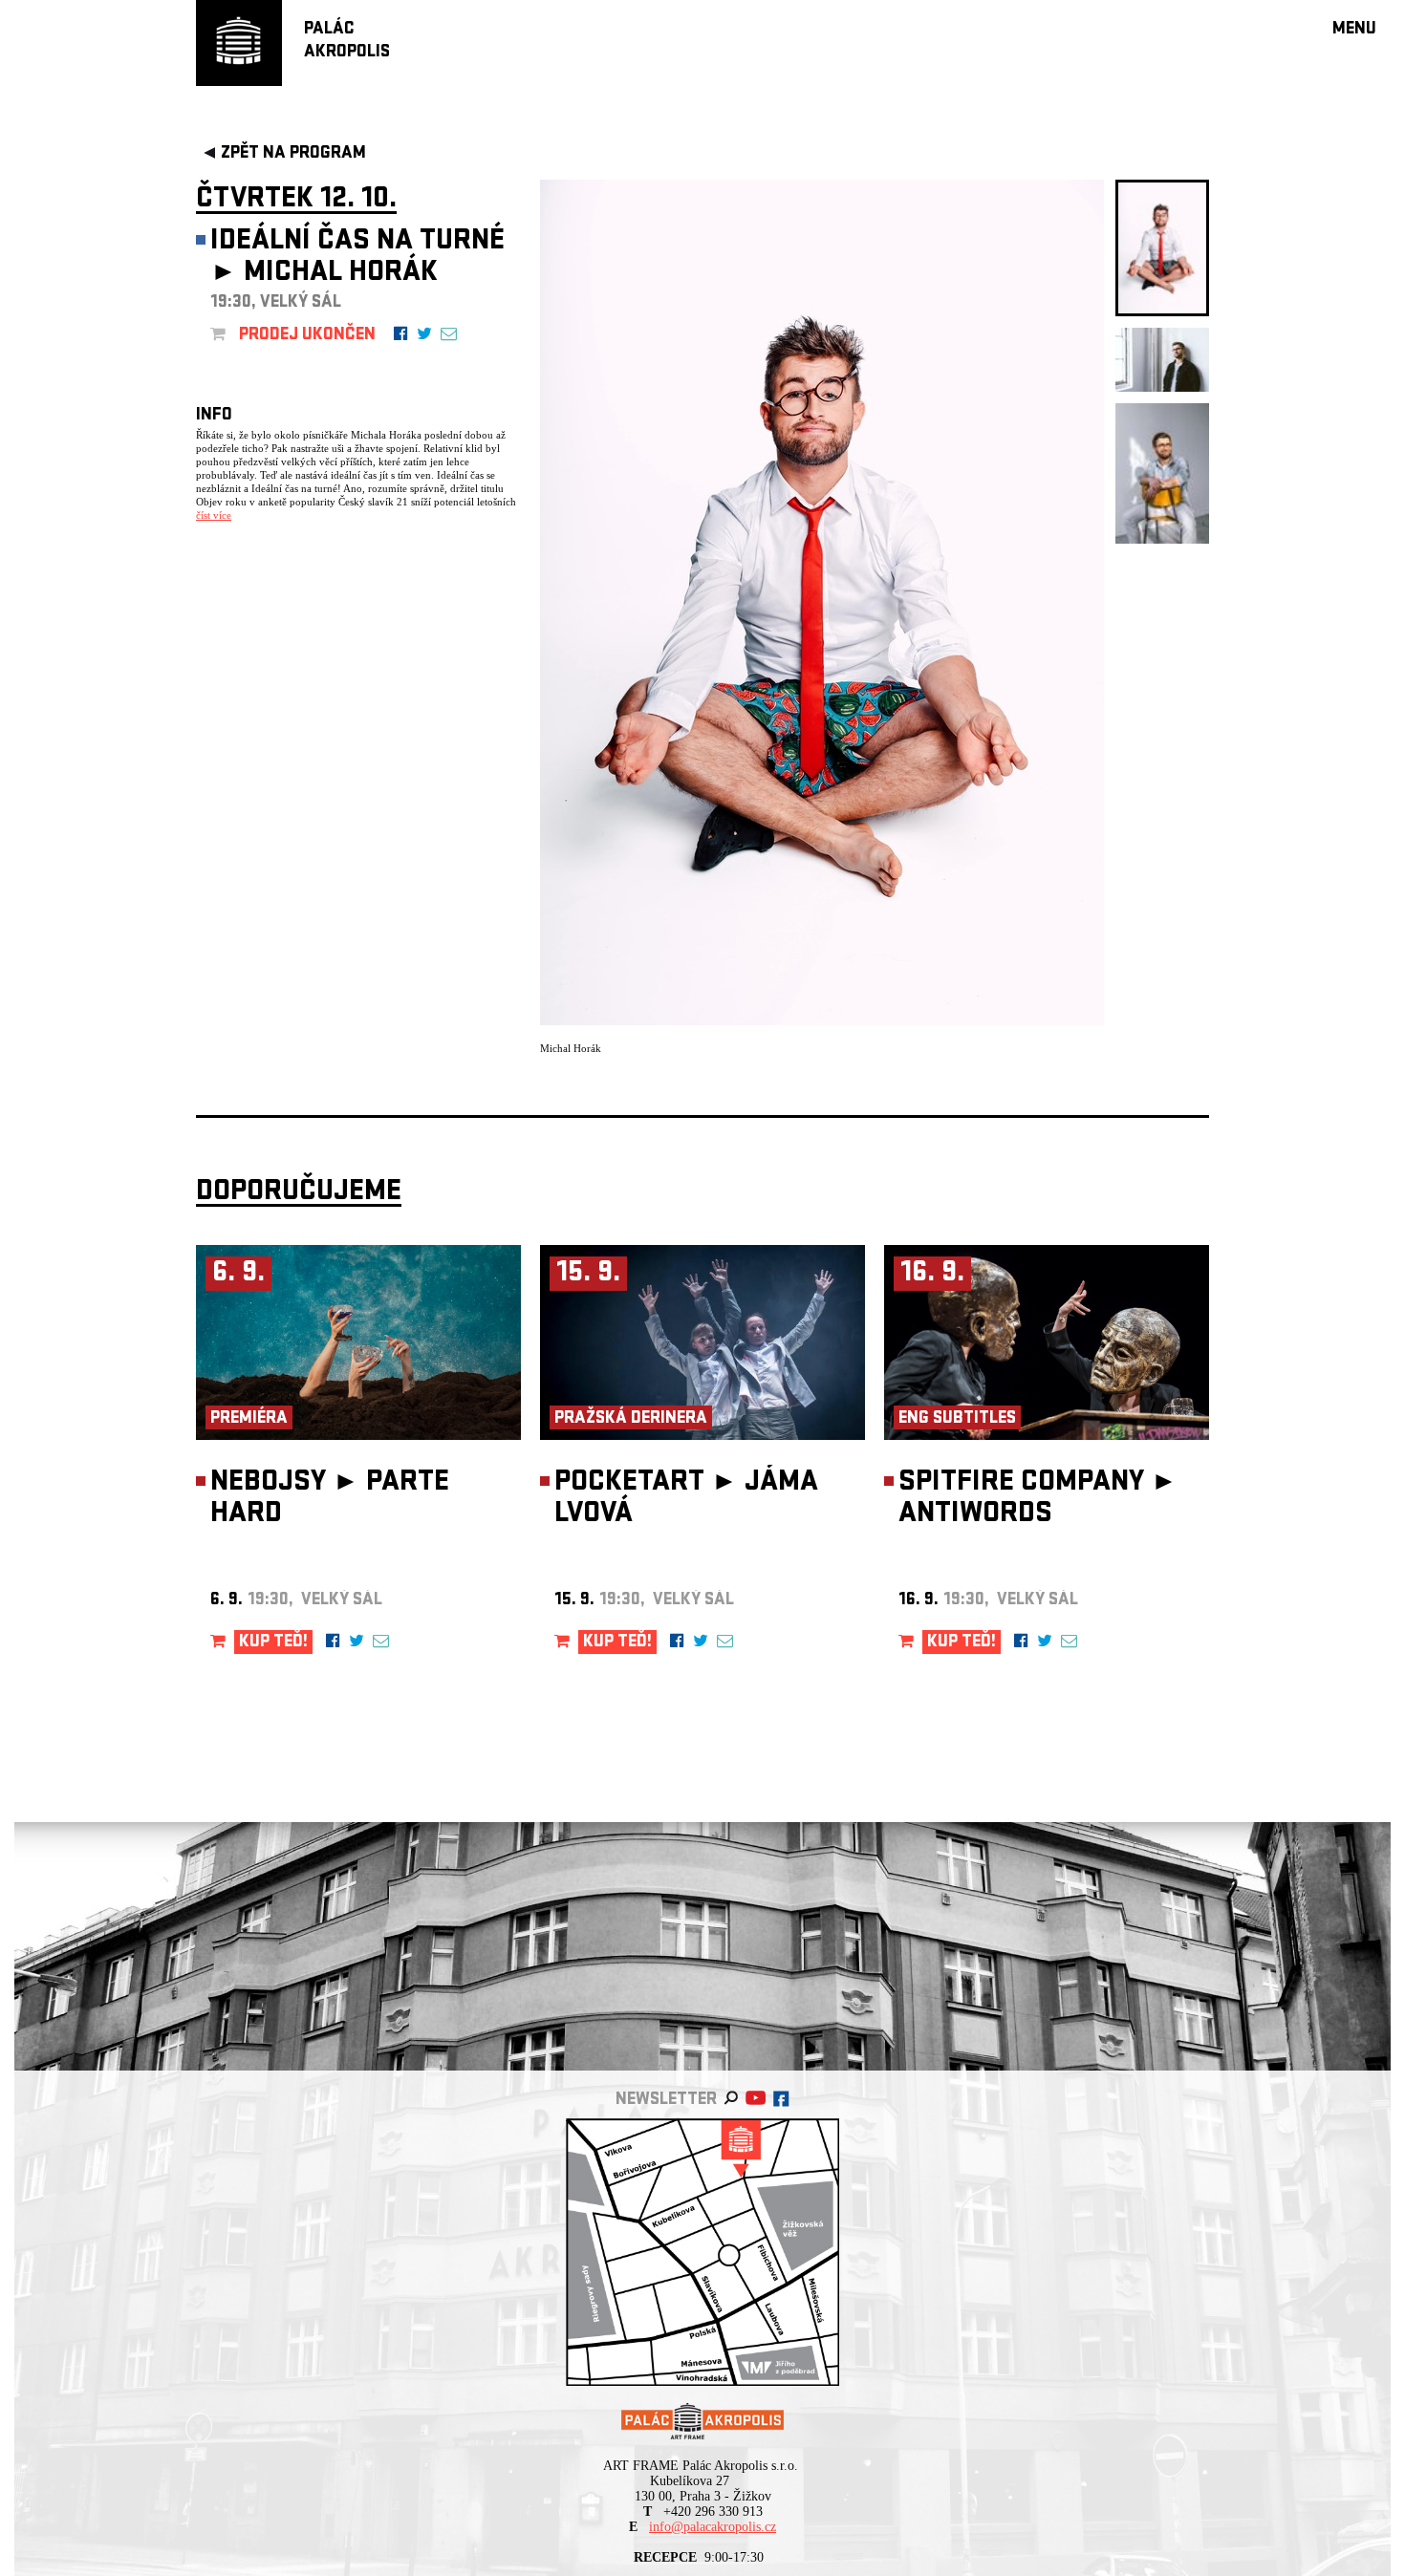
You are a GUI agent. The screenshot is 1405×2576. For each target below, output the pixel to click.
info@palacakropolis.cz (713, 2527)
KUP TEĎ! (273, 1643)
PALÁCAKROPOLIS (347, 42)
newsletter (666, 2101)
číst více (214, 515)
